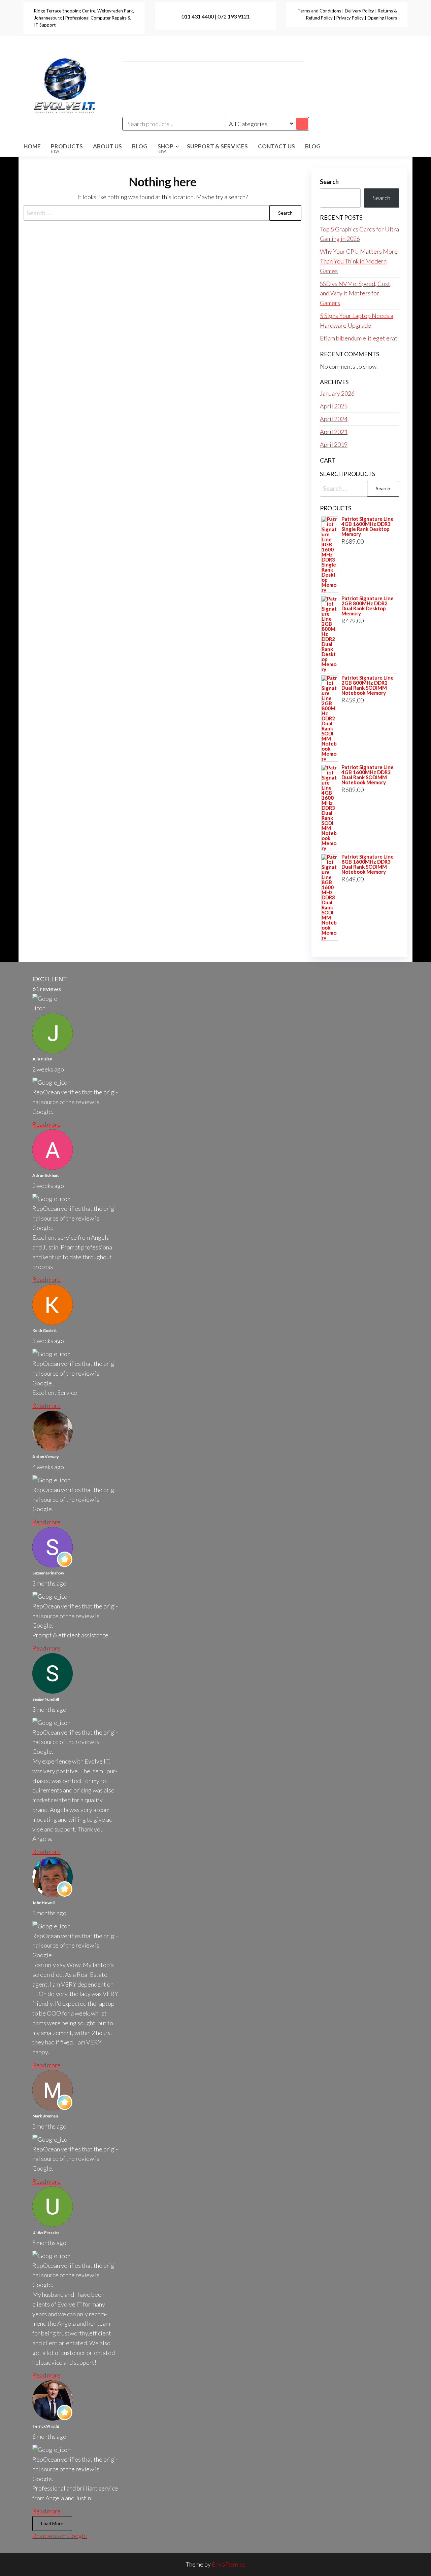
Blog (140, 146)
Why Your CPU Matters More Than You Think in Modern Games (359, 261)
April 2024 (334, 419)
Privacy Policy (350, 18)
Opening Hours (382, 18)
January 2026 (337, 393)
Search (329, 182)
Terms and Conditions (319, 11)
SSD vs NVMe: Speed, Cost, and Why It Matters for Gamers (356, 293)
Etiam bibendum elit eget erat (359, 338)
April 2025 (334, 406)
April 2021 (334, 432)
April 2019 (334, 444)
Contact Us (276, 146)
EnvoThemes (229, 2564)
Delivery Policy (359, 11)
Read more (46, 1124)
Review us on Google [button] (60, 2536)
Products (67, 148)
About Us (107, 146)
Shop (165, 148)
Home (32, 146)
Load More (52, 2523)
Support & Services (217, 146)
